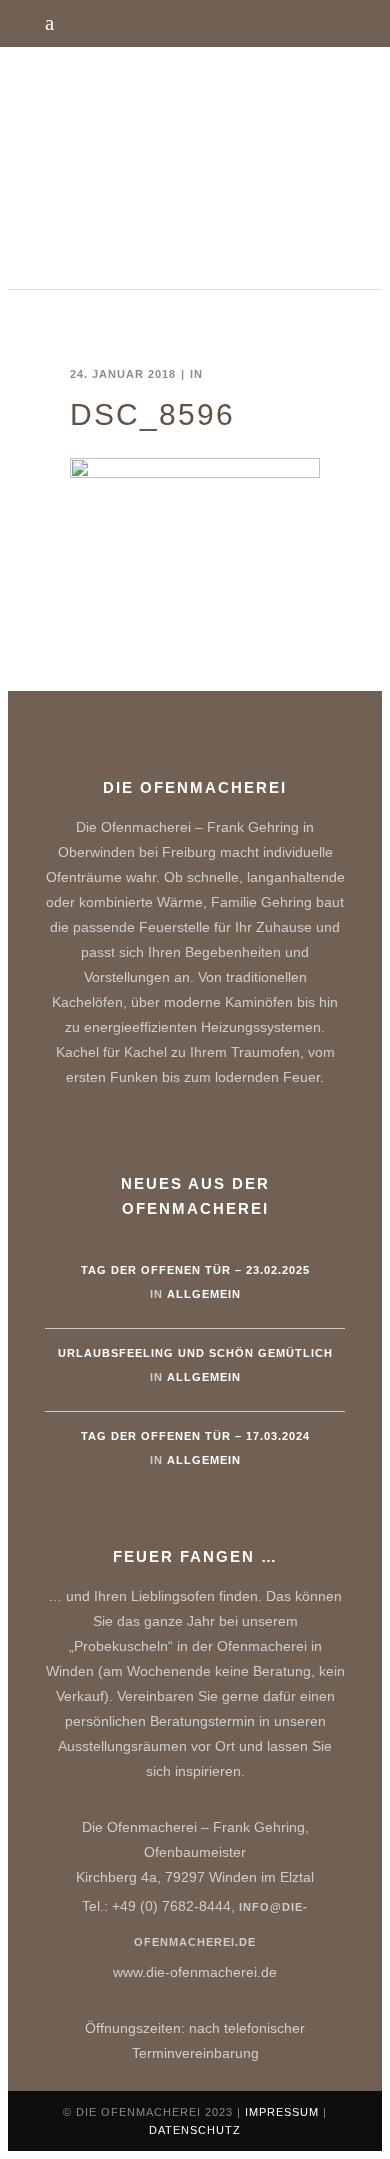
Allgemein (204, 1294)
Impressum (282, 2112)
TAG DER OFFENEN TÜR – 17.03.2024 (195, 1436)
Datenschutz (195, 2130)
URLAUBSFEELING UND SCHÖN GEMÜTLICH (195, 1353)
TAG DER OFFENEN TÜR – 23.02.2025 (195, 1270)
